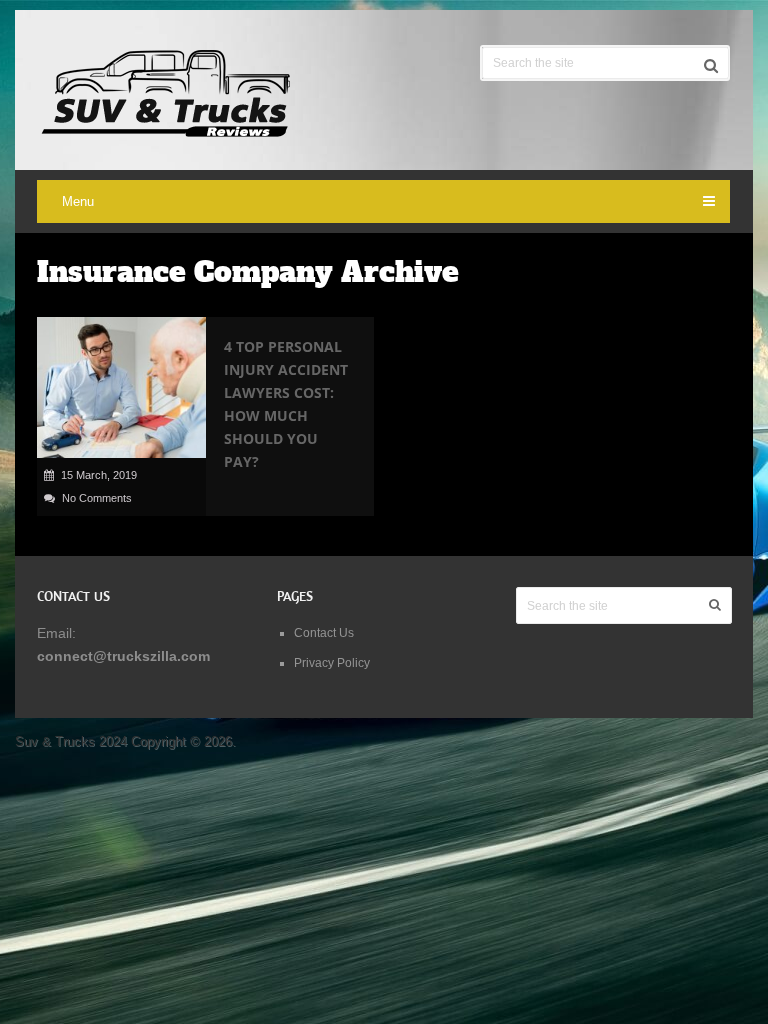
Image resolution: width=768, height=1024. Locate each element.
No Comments (97, 498)
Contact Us (324, 633)
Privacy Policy (332, 663)
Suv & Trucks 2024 (71, 741)
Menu (78, 201)
